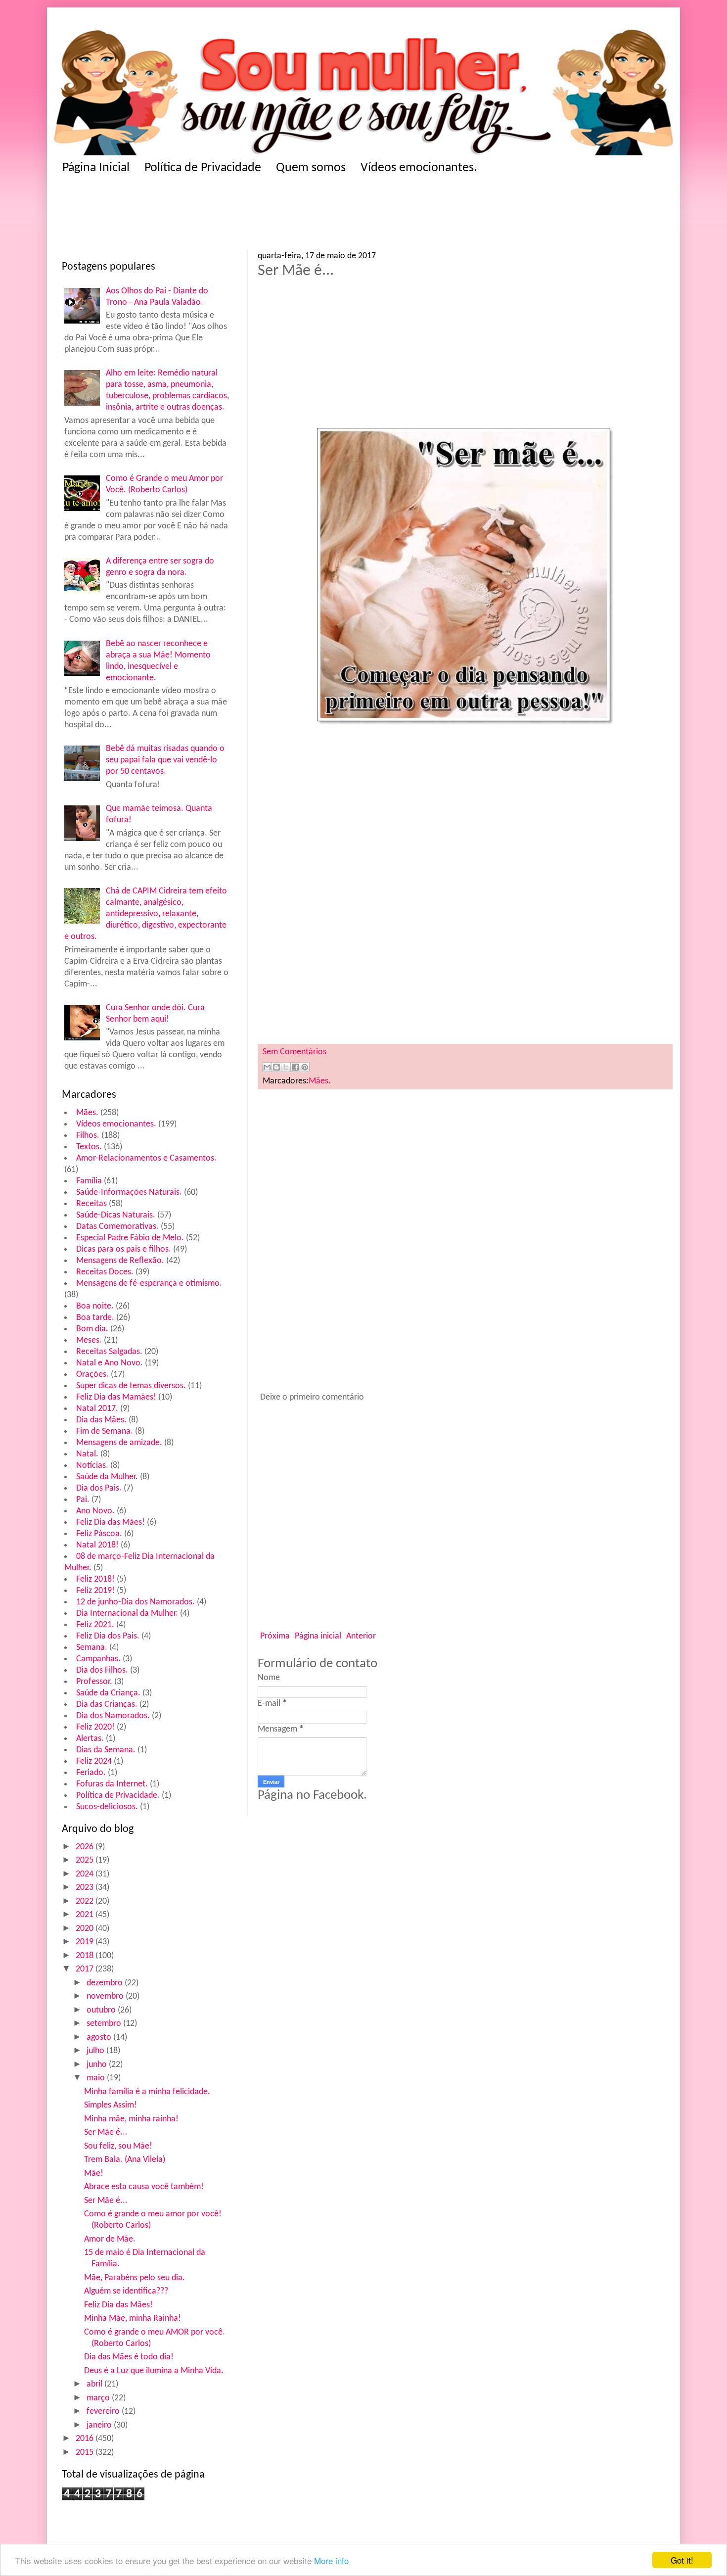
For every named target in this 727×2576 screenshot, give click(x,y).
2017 (86, 1969)
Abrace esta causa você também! (144, 2187)
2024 (86, 1874)
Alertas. (90, 1739)
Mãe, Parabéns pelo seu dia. (135, 2278)
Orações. (92, 1375)
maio (97, 2078)
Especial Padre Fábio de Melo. (130, 1238)
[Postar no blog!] (276, 1067)
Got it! (682, 2560)
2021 (86, 1915)
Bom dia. (92, 1329)
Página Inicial (96, 168)
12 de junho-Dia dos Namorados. (136, 1602)
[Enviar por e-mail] (267, 1067)
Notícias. (92, 1466)
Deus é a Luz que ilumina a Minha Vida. (154, 2371)
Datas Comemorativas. (117, 1227)
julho (96, 2051)
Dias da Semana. (106, 1750)
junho (98, 2065)
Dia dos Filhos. (102, 1670)
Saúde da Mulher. (107, 1477)
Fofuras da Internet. (112, 1784)
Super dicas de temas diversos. (131, 1386)
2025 (86, 1860)
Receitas (91, 1204)
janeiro (100, 2425)
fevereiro (104, 2412)
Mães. (87, 1113)
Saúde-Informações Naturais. (129, 1193)
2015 (86, 2453)
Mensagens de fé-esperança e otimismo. (149, 1284)
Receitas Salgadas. (109, 1352)
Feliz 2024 (94, 1761)
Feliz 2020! (95, 1727)
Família (89, 1181)
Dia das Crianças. (107, 1705)
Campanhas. (98, 1659)
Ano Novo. (95, 1511)
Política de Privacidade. (118, 1796)
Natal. (87, 1454)
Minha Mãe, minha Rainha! (133, 2318)
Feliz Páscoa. (99, 1534)
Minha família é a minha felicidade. (147, 2092)
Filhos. (88, 1136)
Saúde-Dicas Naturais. (116, 1215)
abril (95, 2384)
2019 (86, 1942)
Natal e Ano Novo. (110, 1363)
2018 (86, 1956)
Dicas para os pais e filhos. (124, 1249)
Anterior (361, 1636)
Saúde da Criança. (108, 1693)
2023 (86, 1888)
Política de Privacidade (203, 168)
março (99, 2398)
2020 (86, 1929)
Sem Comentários (295, 1052)
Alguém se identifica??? (126, 2291)
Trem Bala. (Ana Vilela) (125, 2160)
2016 (86, 2439)
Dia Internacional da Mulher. (127, 1614)
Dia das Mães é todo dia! (129, 2357)
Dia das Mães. (101, 1420)
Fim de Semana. (105, 1431)
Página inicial (318, 1636)
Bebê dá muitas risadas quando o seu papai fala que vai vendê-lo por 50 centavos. (165, 760)
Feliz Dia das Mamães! (116, 1397)
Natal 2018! (97, 1545)
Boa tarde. (95, 1318)
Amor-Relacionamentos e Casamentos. (146, 1158)
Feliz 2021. (95, 1625)
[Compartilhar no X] (286, 1067)
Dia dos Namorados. (113, 1716)
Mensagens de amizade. (119, 1443)
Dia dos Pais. (99, 1488)
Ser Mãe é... (106, 2132)
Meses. (89, 1340)
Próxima (275, 1636)
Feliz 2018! (95, 1579)
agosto (100, 2037)
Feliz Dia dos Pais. (108, 1636)
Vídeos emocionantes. (419, 168)
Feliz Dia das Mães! (111, 1522)
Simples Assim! (111, 2105)
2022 (86, 1901)
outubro (102, 2010)
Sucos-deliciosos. (107, 1807)
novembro (106, 1996)
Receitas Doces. (105, 1272)
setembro (105, 2024)
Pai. (83, 1500)
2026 (86, 1847)
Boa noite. (95, 1306)
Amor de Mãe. (110, 2239)
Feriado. (91, 1773)
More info (331, 2560)
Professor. (94, 1682)
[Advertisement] (255, 216)
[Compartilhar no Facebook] (295, 1067)
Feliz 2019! (95, 1591)
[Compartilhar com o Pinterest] (305, 1067)
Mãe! (94, 2174)
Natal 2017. (97, 1409)
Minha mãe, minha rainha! (131, 2119)
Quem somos (311, 168)
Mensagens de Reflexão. (120, 1261)
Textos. (89, 1147)
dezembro (106, 1983)
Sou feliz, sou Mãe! (118, 2146)
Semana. (92, 1648)
